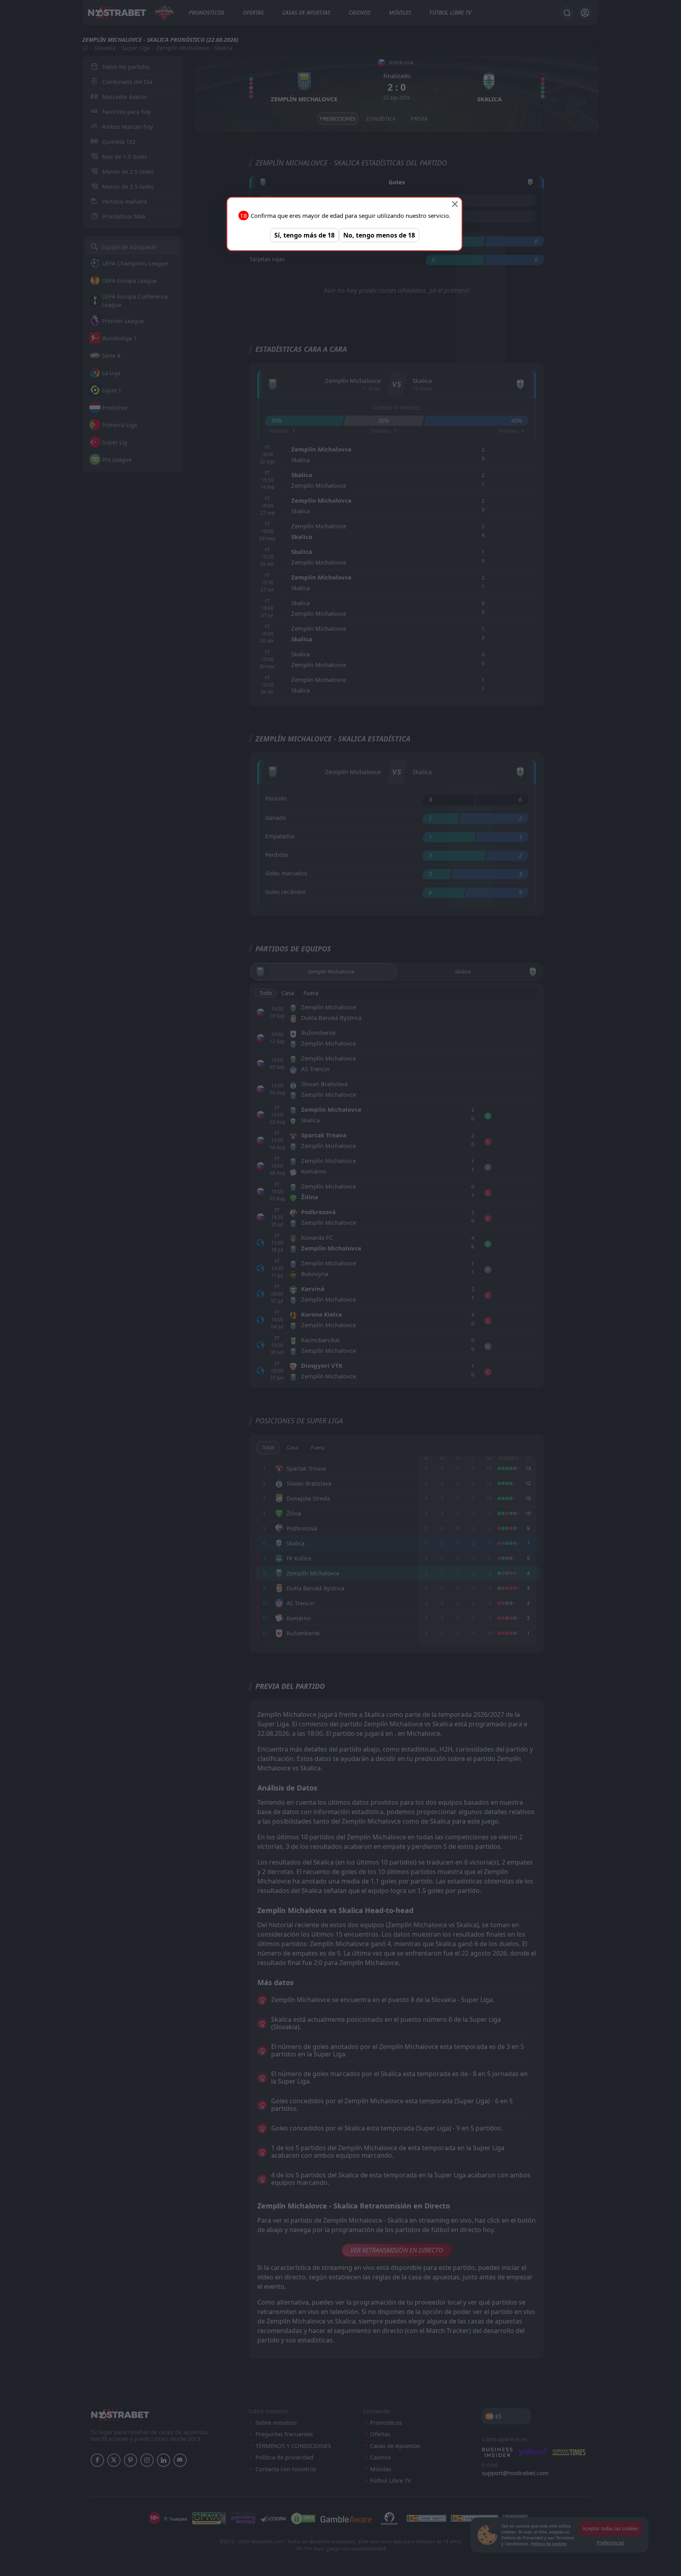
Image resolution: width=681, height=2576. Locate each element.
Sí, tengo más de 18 (304, 235)
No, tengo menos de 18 (379, 235)
